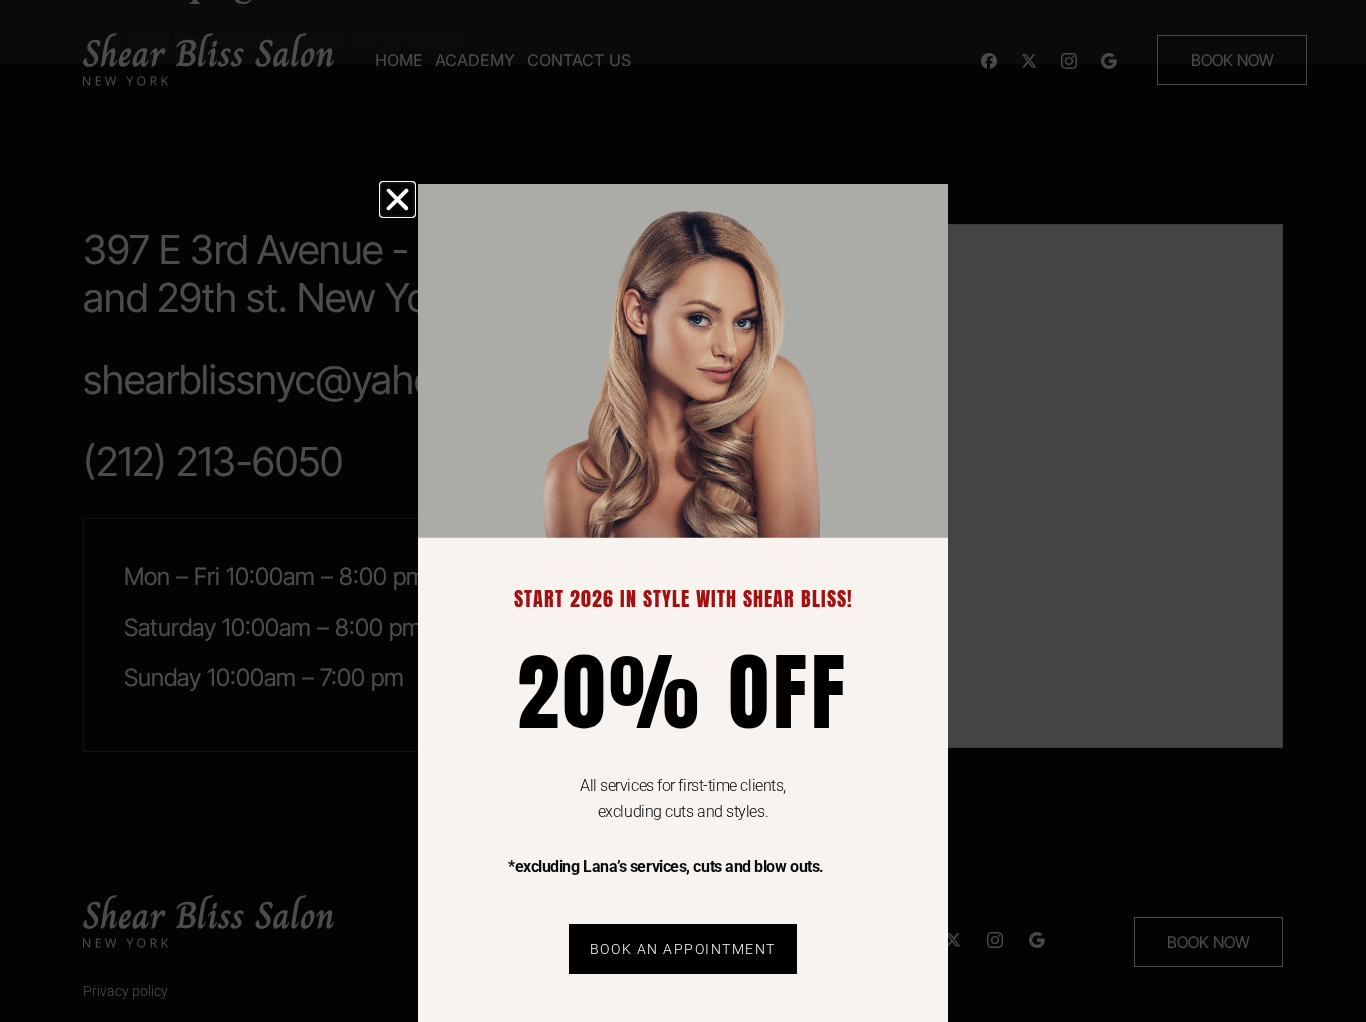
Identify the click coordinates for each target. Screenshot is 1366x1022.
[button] (397, 199)
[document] (683, 511)
